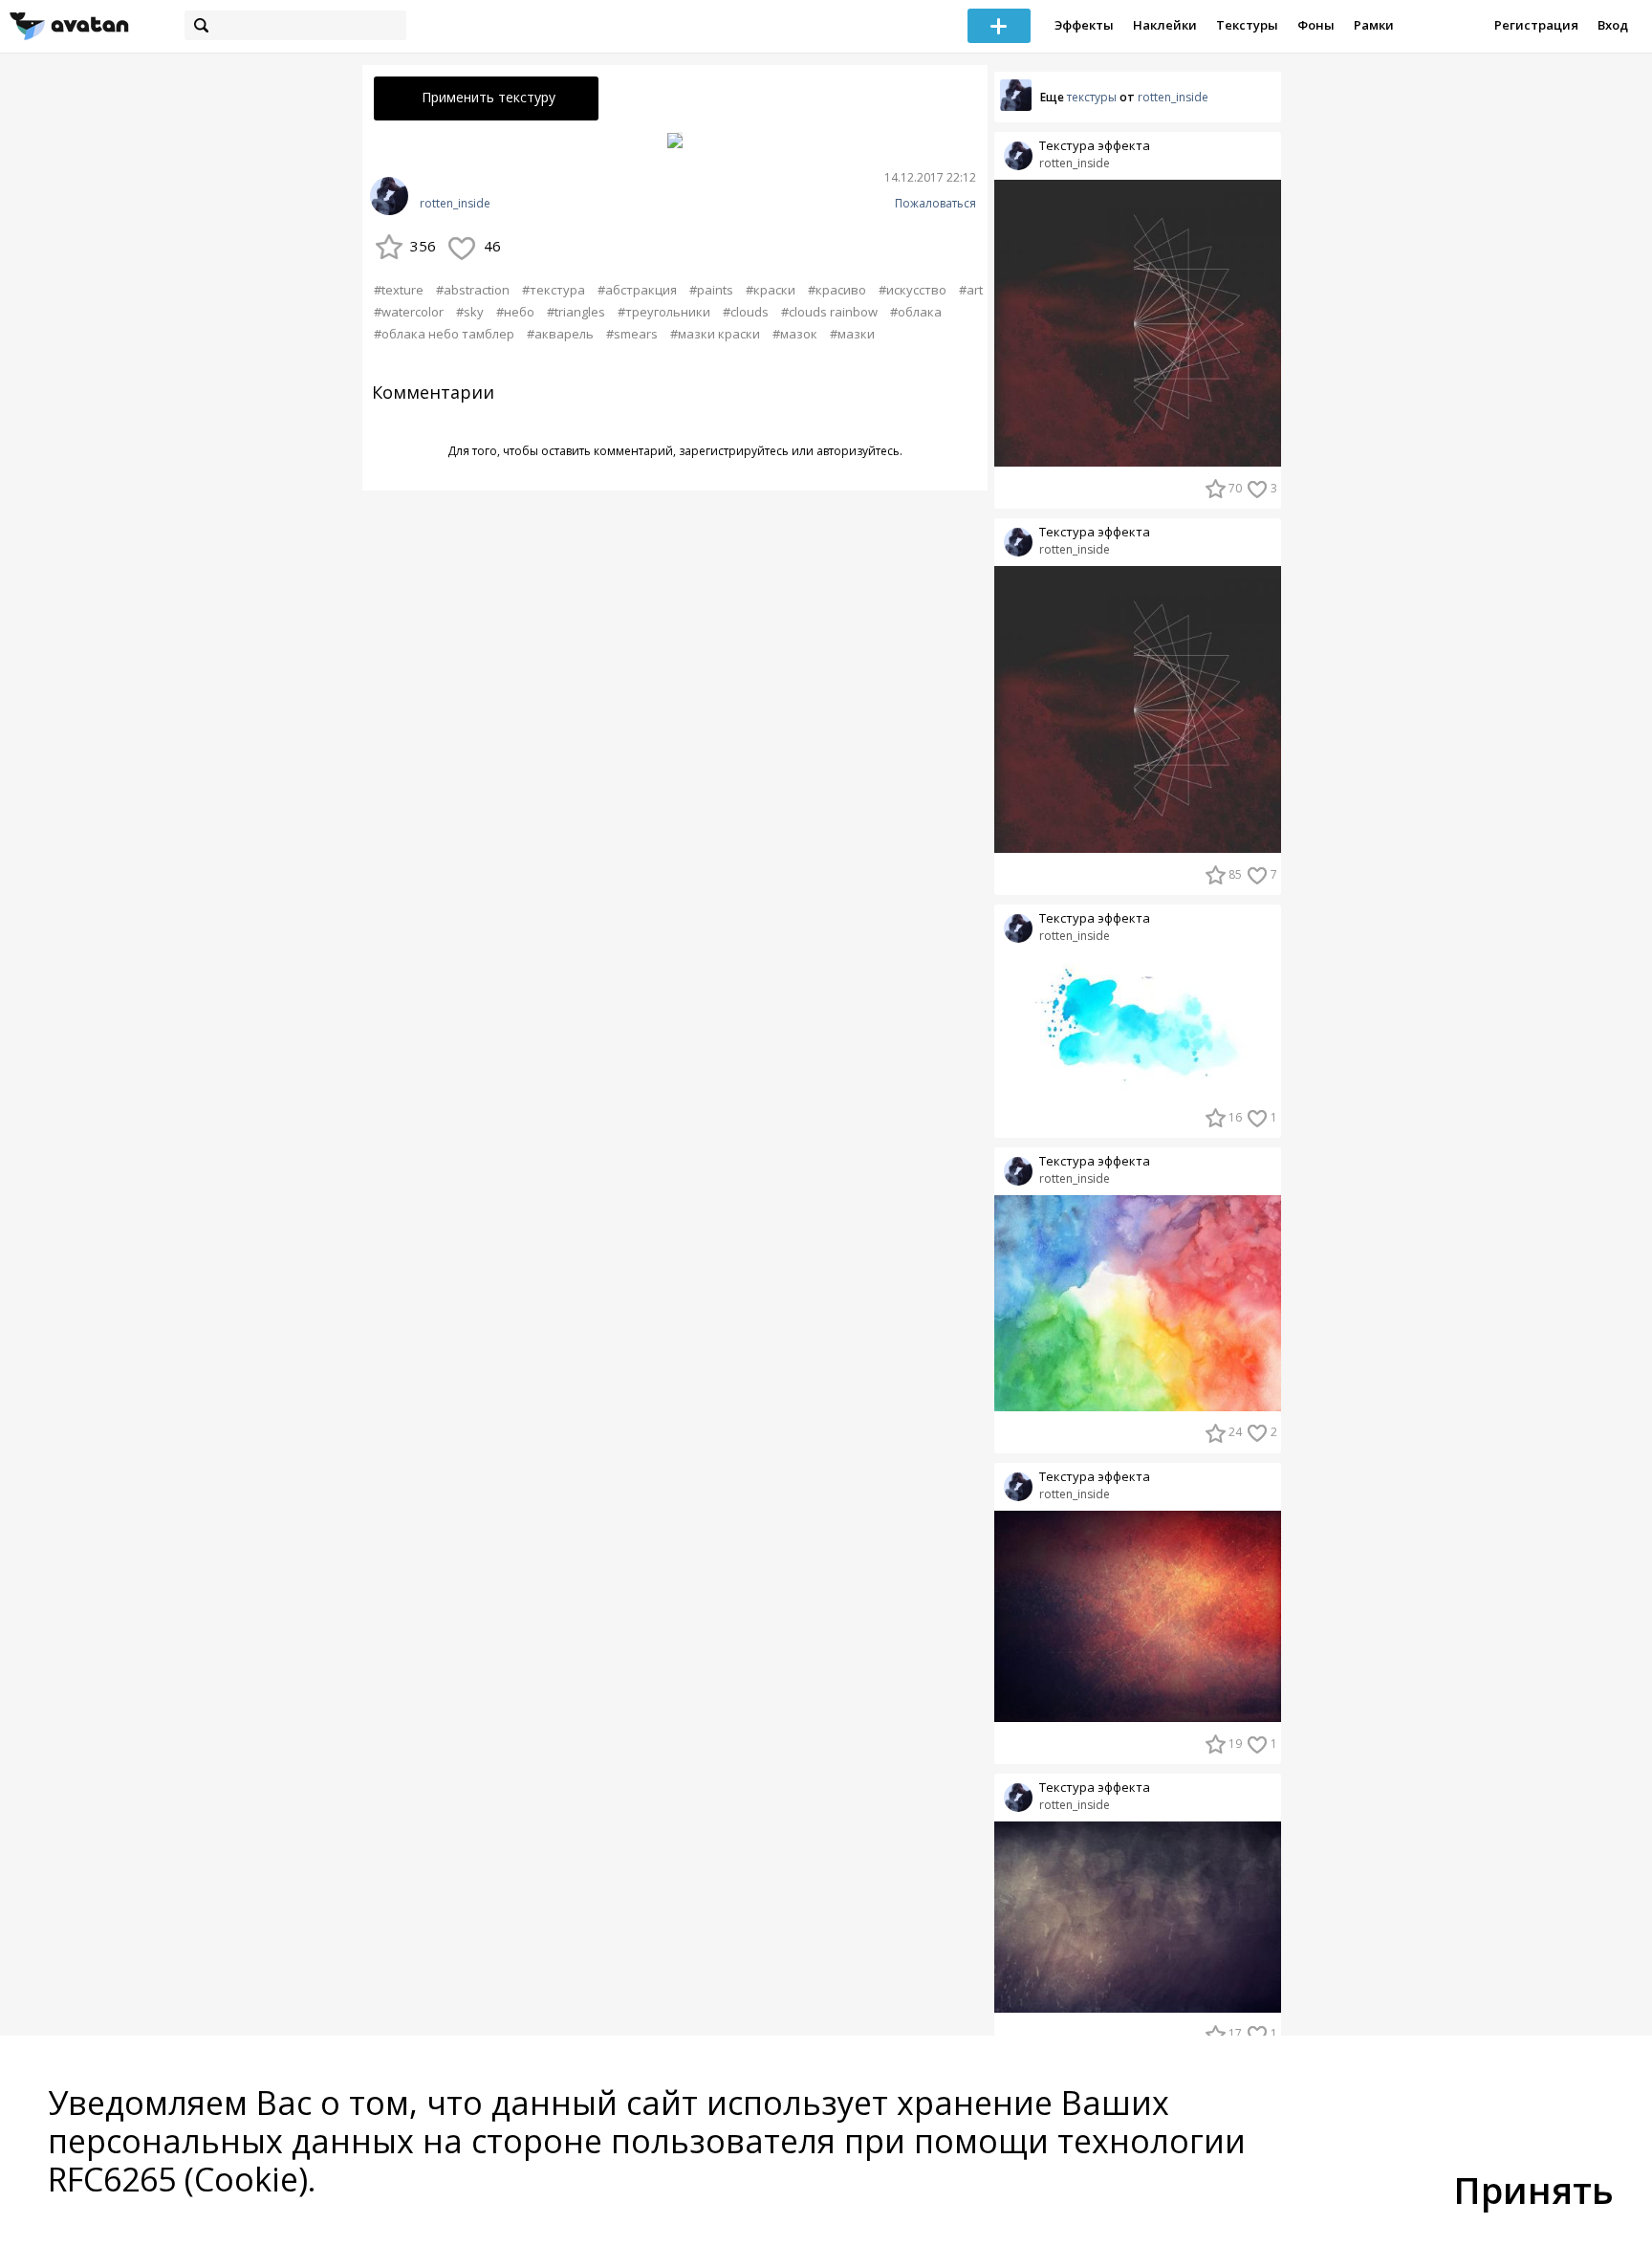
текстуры (1092, 97)
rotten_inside (455, 204)
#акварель (560, 334)
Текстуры (1247, 25)
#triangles (576, 312)
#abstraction (473, 290)
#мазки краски (715, 334)
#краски (771, 290)
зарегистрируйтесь (734, 451)
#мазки (852, 334)
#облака (916, 312)
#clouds (746, 312)
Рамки (1374, 25)
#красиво (837, 290)
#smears (632, 334)
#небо (515, 312)
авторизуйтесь (858, 451)
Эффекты (1084, 25)
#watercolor (409, 312)
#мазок (795, 334)
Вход (1613, 25)
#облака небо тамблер (444, 334)
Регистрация (1536, 25)
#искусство (913, 290)
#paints (711, 290)
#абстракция (637, 290)
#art (971, 290)
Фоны (1316, 25)
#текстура (554, 290)
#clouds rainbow (829, 312)
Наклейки (1165, 25)
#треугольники (664, 312)
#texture (399, 290)
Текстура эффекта (1095, 146)
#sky (470, 312)
